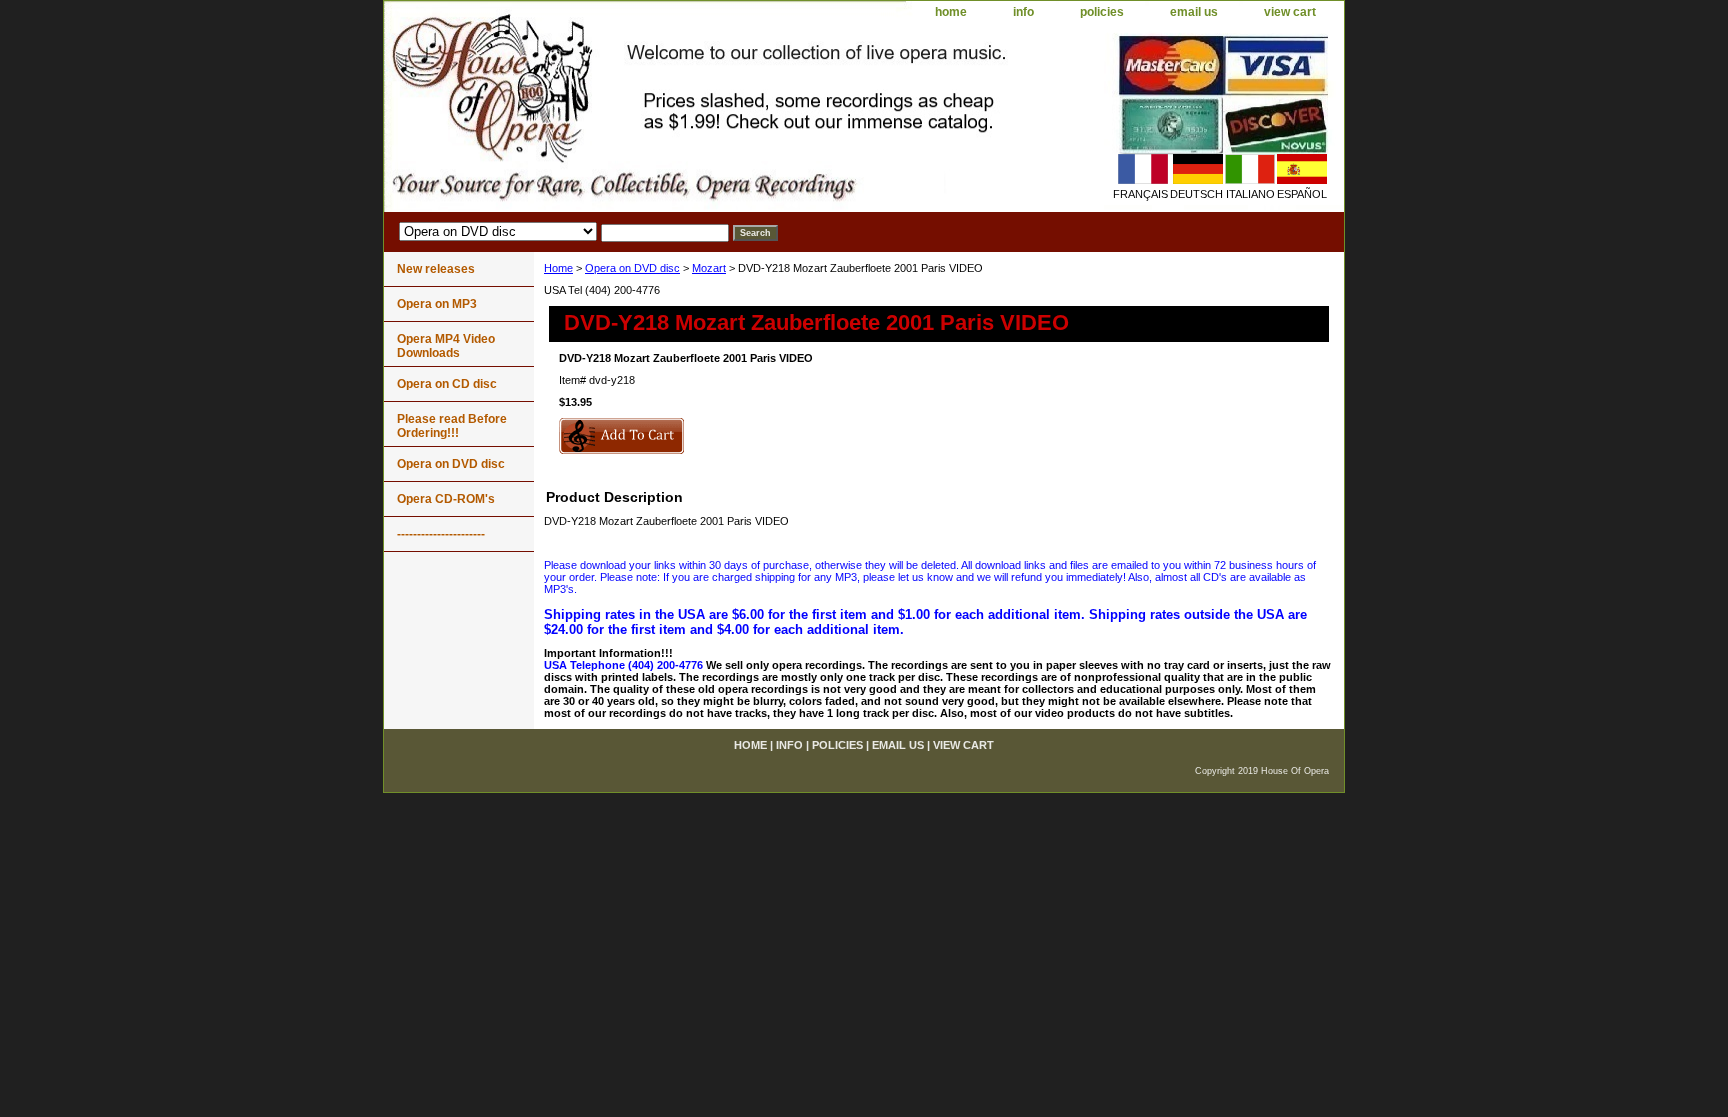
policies (1102, 12)
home (951, 12)
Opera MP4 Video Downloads (446, 346)
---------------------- (441, 534)
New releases (436, 269)
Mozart (709, 268)
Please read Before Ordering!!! (452, 426)
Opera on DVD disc (632, 268)
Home (558, 268)
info (1023, 12)
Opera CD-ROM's (446, 499)
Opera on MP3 (437, 304)
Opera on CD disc (447, 384)
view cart (1290, 12)
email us (1194, 12)
